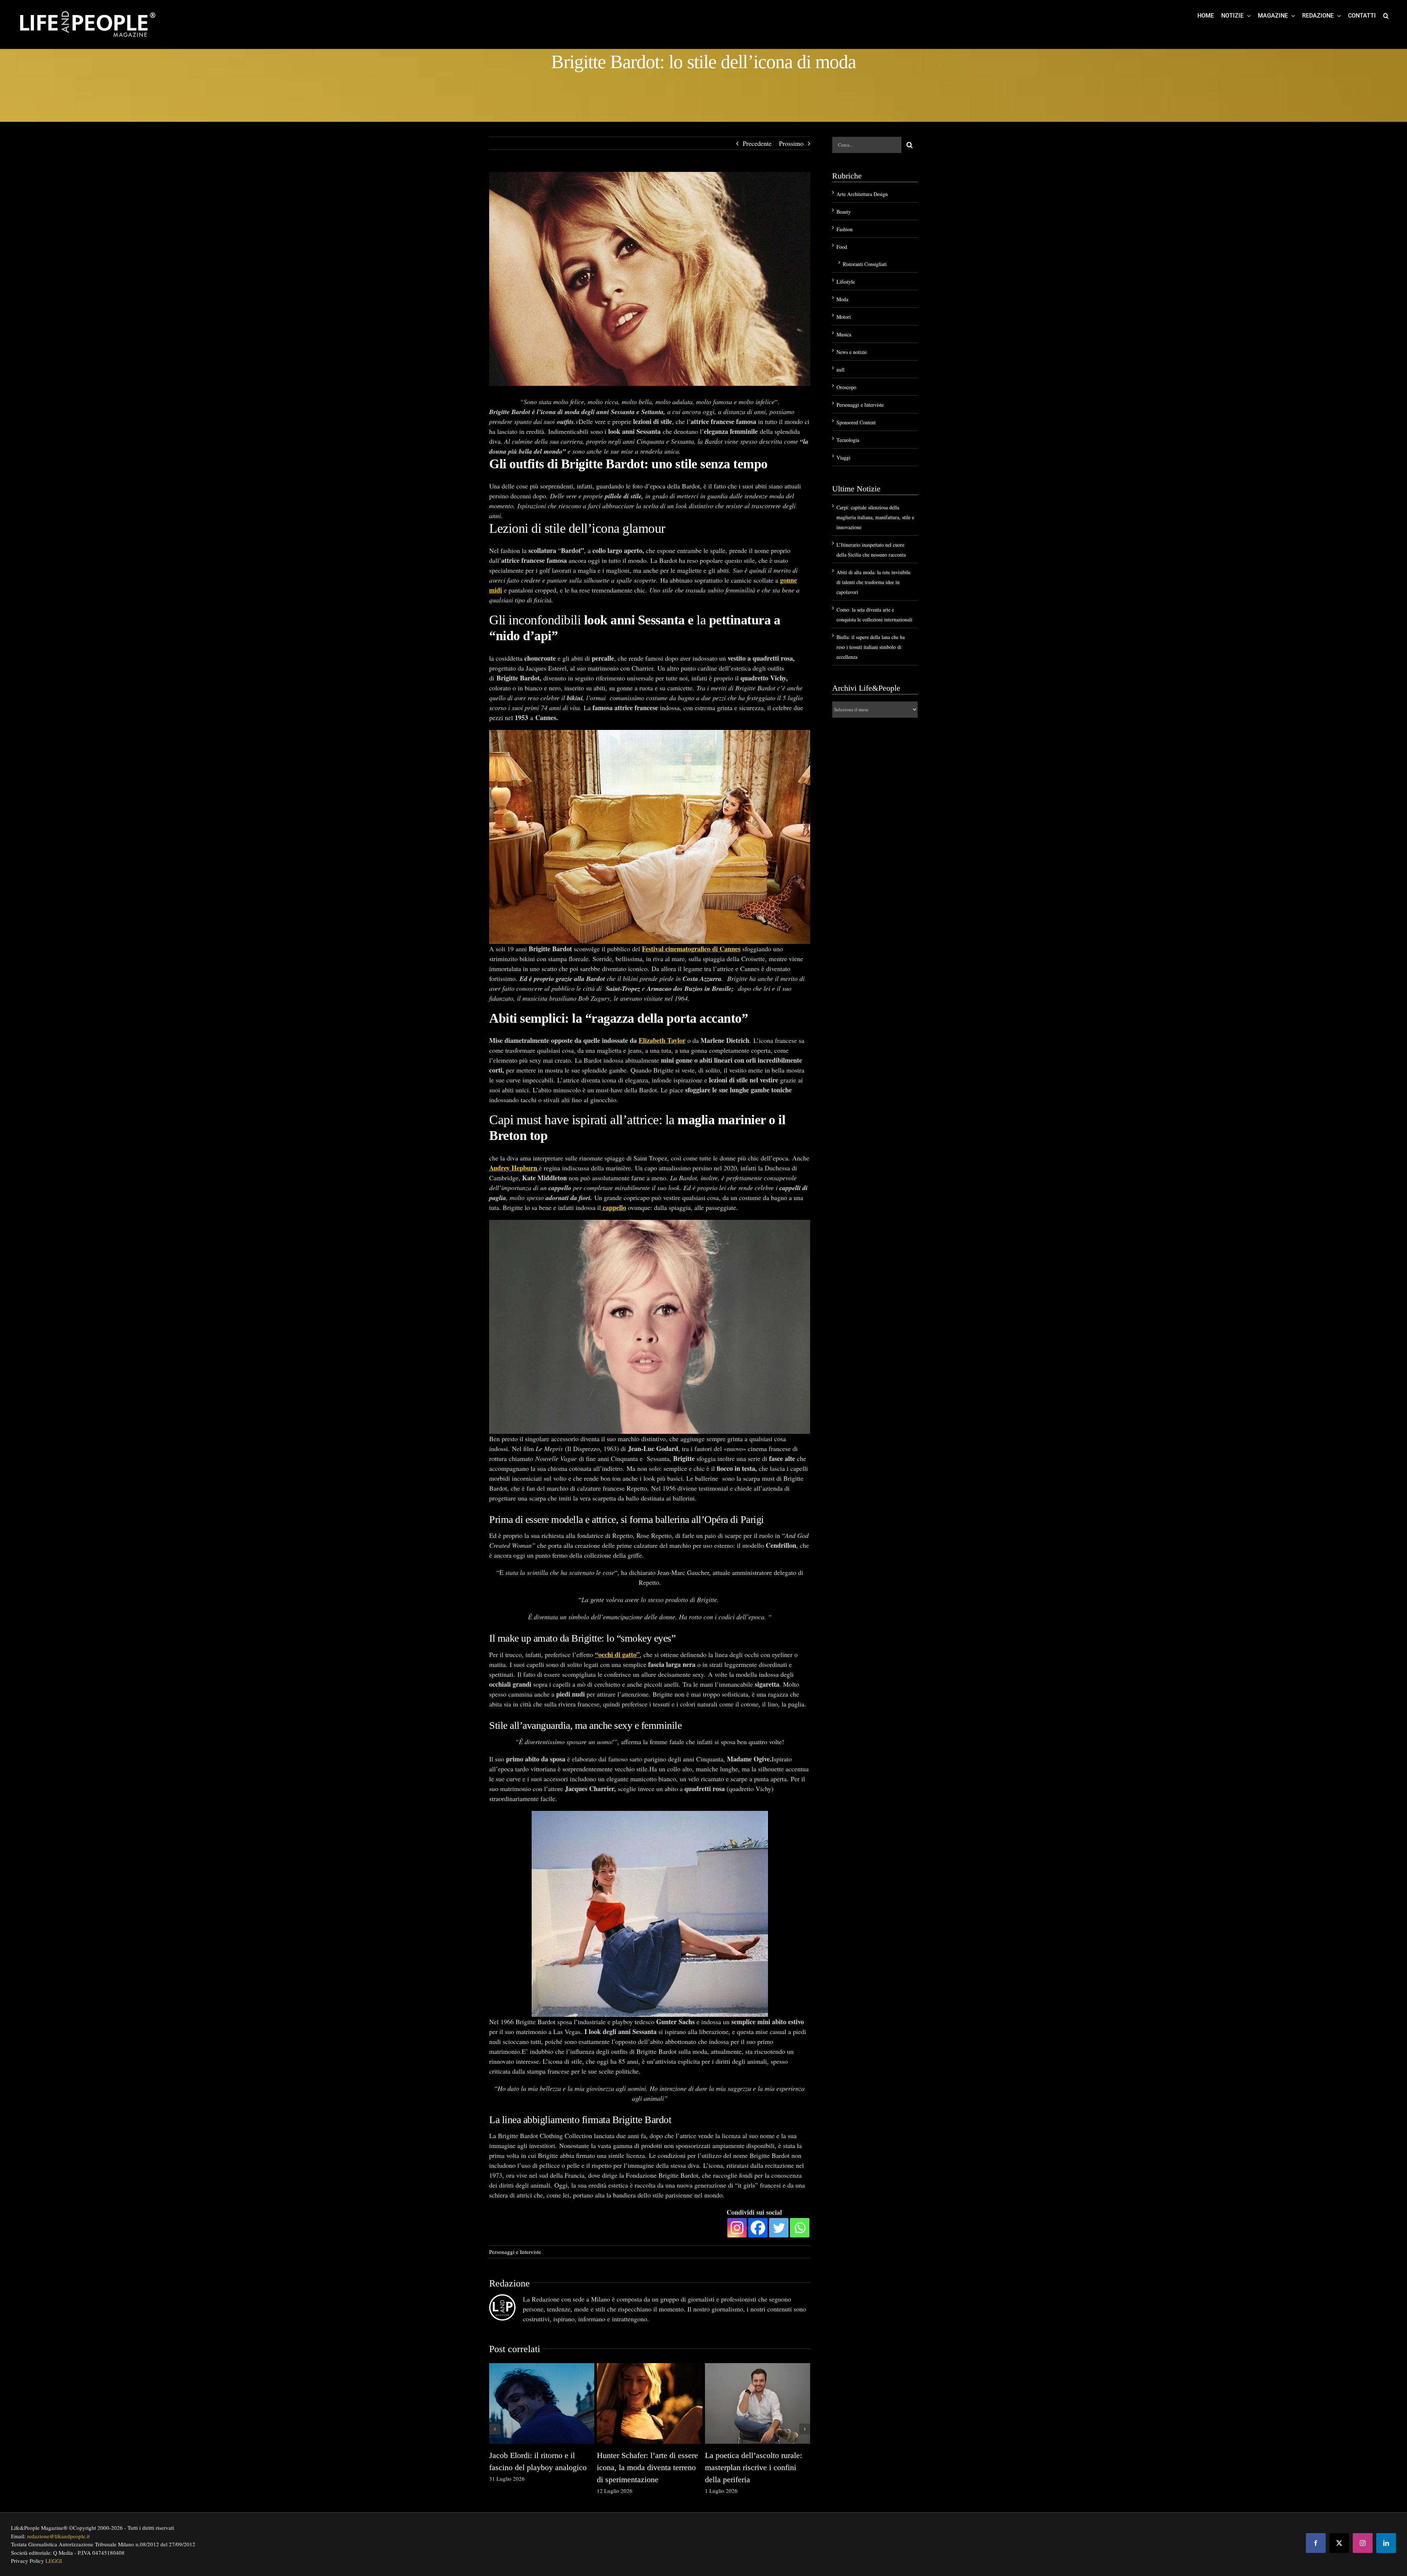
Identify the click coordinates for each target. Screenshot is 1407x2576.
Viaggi (843, 457)
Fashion (845, 229)
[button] (1386, 15)
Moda (842, 299)
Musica (844, 334)
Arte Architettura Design (862, 194)
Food (842, 247)
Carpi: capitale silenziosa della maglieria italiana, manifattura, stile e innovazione (875, 517)
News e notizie (852, 352)
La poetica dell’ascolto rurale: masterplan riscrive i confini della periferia (754, 2467)
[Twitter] (779, 2228)
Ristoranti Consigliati (865, 264)
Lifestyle (846, 282)
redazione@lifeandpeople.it (58, 2536)
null (841, 370)
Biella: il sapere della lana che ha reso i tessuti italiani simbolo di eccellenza (871, 647)
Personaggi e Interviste (515, 2252)
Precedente (757, 143)
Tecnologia (848, 440)
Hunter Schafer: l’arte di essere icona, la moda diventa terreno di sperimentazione (647, 2467)
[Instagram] (737, 2228)
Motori (844, 317)
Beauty (844, 212)
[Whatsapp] (800, 2228)
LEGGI (54, 2561)
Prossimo (791, 143)
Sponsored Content (856, 422)
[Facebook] (758, 2228)
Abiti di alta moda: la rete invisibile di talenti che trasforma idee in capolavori (874, 582)
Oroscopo (846, 387)
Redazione (509, 2283)
